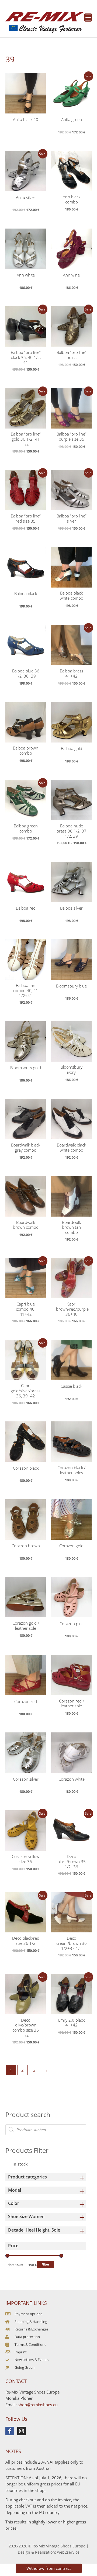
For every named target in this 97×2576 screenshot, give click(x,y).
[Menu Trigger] (88, 18)
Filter (45, 2264)
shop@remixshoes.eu (38, 2405)
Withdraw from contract (49, 2568)
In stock (20, 2164)
